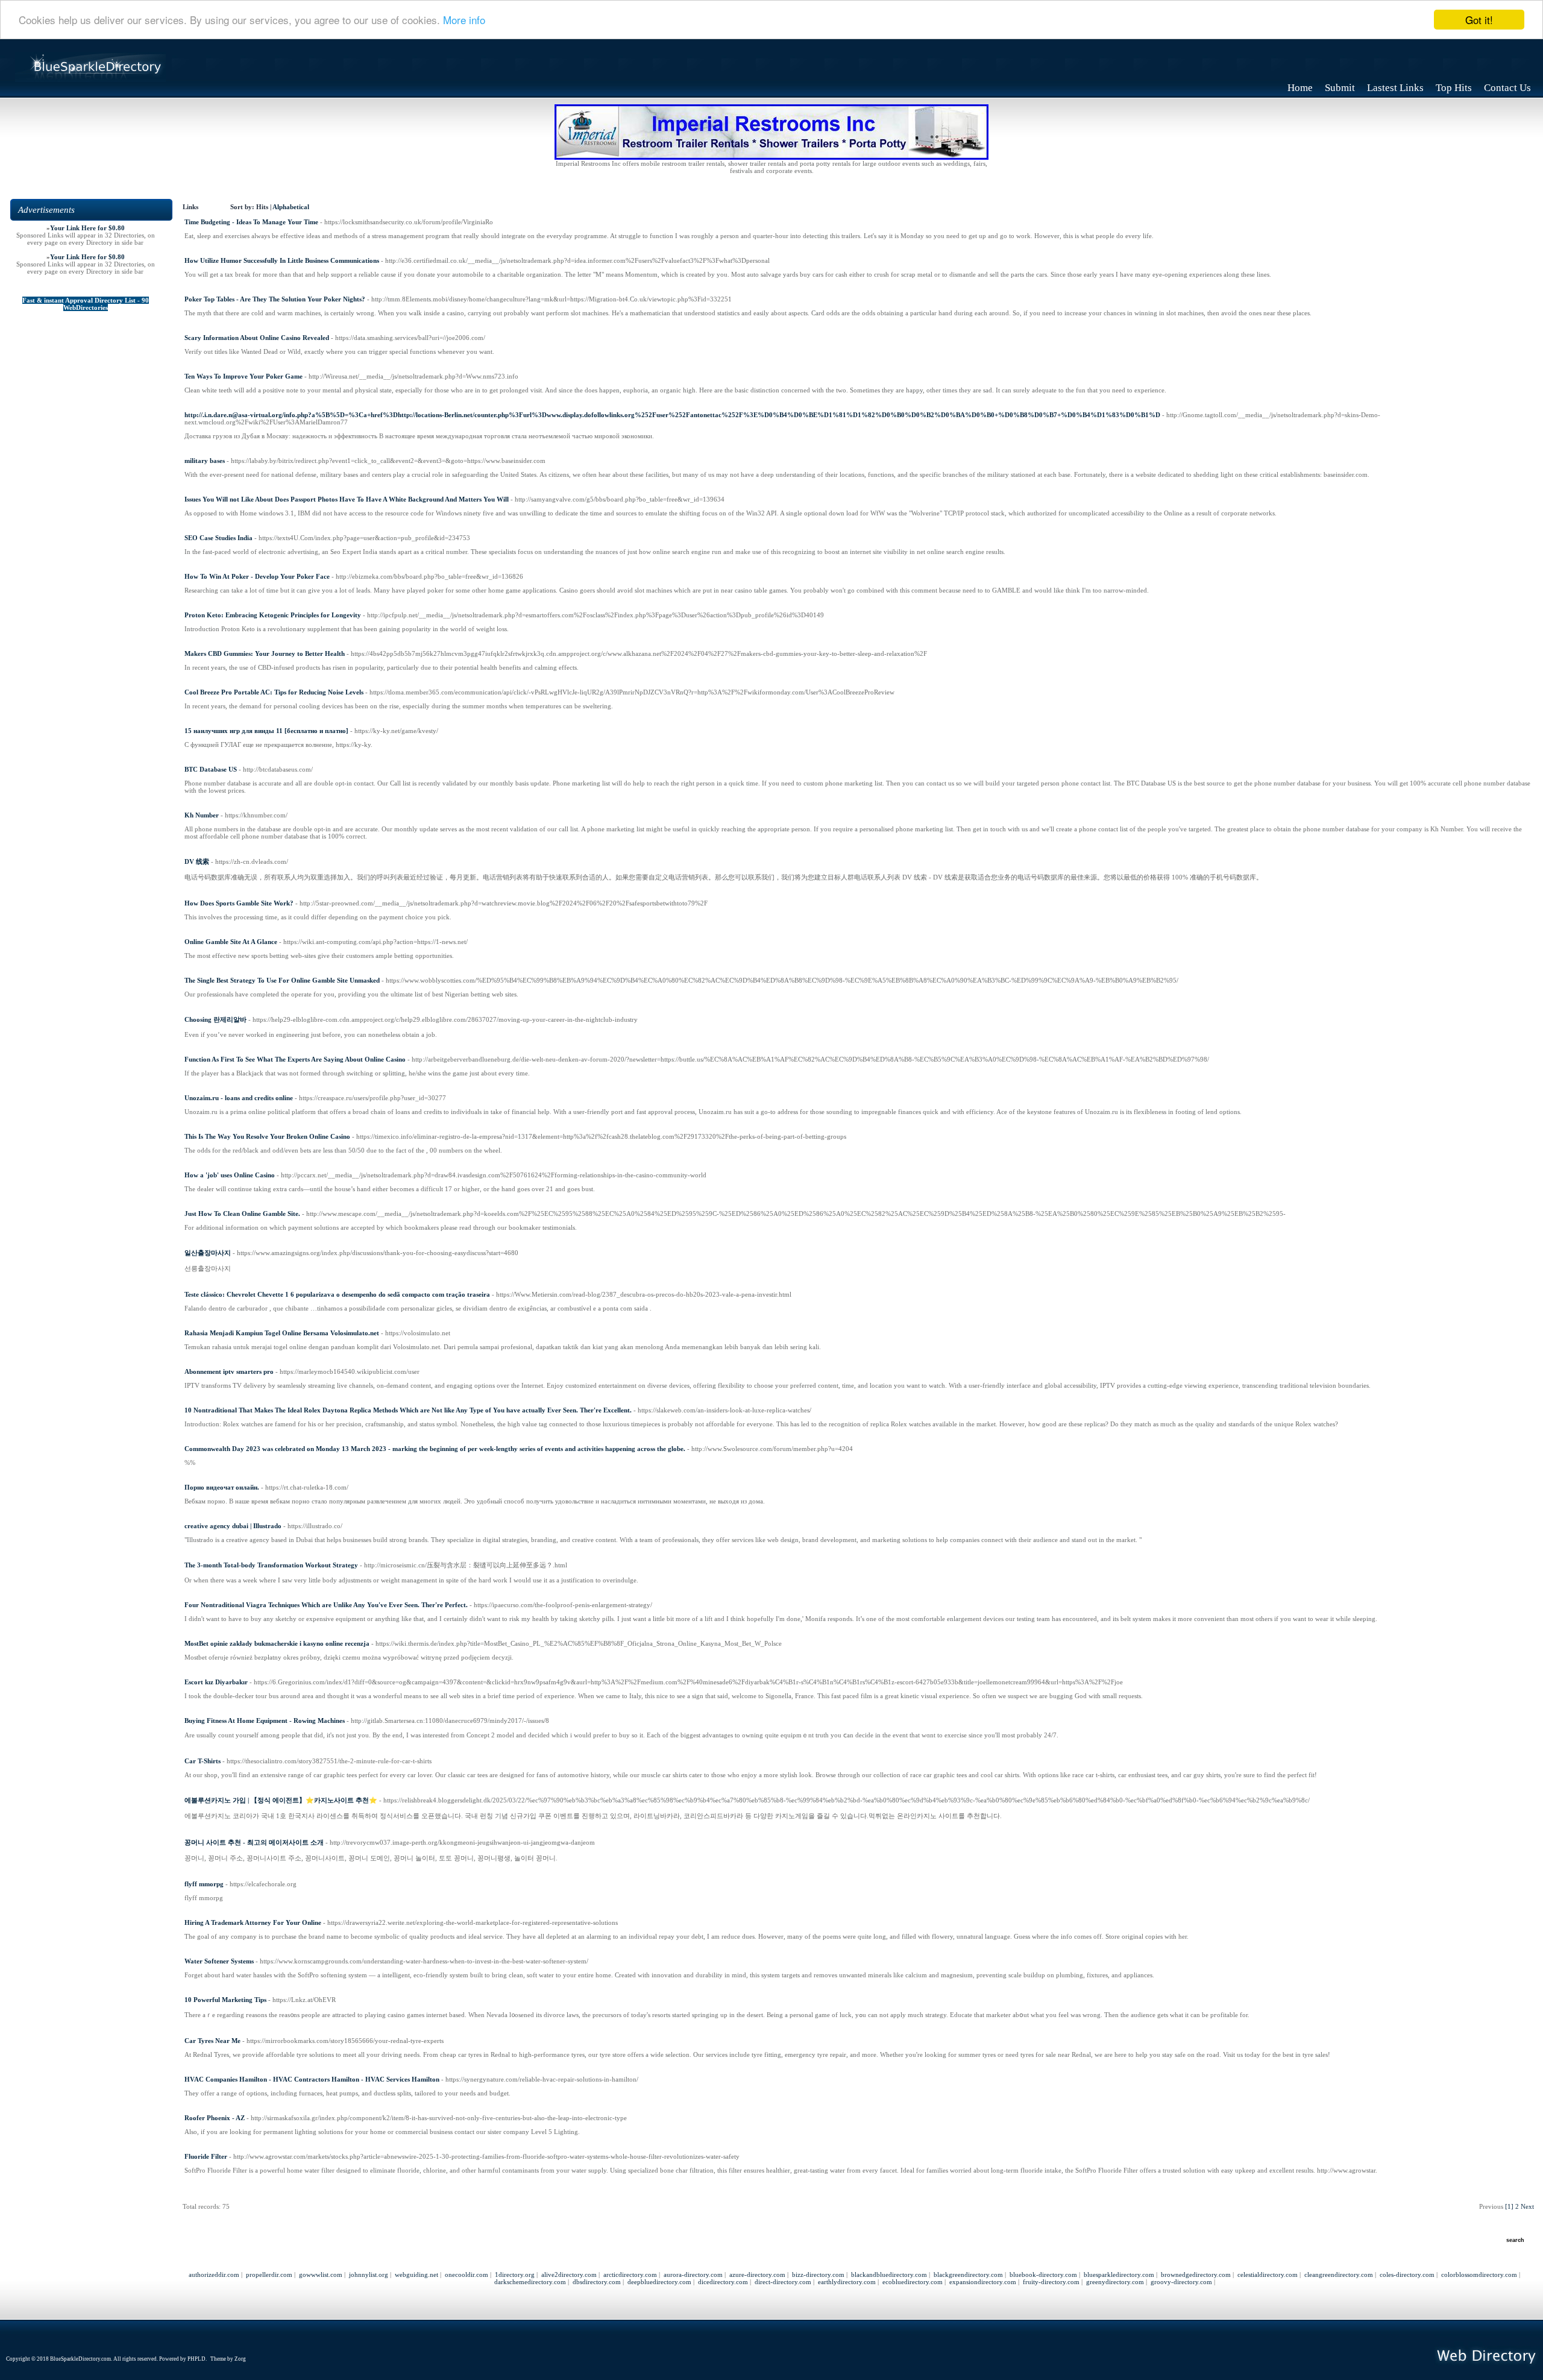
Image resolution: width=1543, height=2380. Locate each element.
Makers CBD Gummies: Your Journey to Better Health (265, 653)
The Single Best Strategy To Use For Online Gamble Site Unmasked (282, 980)
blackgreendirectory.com (968, 2275)
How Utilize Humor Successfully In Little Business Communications (282, 260)
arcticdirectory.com (630, 2275)
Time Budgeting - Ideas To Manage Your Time (251, 222)
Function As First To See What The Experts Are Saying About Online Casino (295, 1059)
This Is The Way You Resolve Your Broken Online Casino (267, 1136)
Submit (1340, 88)
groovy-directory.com (1181, 2282)
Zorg (240, 2359)
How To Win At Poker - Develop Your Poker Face (257, 576)
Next (1527, 2206)
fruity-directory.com (1051, 2282)
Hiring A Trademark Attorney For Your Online (253, 1922)
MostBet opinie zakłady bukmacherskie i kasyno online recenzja (277, 1643)
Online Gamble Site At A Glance (231, 942)
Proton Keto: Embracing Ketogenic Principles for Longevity (273, 615)
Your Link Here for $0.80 (87, 228)
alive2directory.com (569, 2275)
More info (464, 20)
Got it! (1479, 20)
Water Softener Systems (219, 1961)
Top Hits (1454, 88)
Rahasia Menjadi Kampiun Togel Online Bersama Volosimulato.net (282, 1333)
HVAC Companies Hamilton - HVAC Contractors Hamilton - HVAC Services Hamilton (312, 2079)
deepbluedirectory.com (659, 2282)
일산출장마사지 (208, 1253)
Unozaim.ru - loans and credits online (239, 1098)
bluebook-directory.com (1043, 2275)
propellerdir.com (269, 2275)
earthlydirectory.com (847, 2282)
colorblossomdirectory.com (1479, 2275)
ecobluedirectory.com (913, 2282)
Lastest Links (1395, 88)
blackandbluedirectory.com (889, 2275)
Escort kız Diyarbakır (216, 1682)
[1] (1509, 2206)
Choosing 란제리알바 (215, 1019)
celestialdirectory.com (1268, 2275)
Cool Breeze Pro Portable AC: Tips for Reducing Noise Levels (274, 692)
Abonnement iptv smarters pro (229, 1371)
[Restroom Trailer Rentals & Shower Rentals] (771, 157)
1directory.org (515, 2275)
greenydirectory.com (1115, 2282)
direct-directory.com (783, 2282)
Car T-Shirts (203, 1761)
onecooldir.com (467, 2275)
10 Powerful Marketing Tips (225, 2000)
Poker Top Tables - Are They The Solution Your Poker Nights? (275, 299)
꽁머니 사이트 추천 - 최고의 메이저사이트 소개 (254, 1842)
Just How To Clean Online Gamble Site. (242, 1214)
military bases (205, 461)
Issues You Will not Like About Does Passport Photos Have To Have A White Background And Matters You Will (347, 499)
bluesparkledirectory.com (1119, 2275)
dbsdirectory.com (597, 2282)
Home (1300, 88)
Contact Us (1507, 88)
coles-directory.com (1407, 2275)
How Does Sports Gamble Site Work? (239, 903)
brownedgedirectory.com (1196, 2275)
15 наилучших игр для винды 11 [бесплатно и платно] (266, 731)
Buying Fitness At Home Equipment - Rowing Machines (265, 1720)
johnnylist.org (369, 2275)
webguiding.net (416, 2275)
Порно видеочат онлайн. (222, 1487)
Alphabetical (291, 207)
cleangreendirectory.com (1339, 2275)
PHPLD (196, 2359)
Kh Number (202, 815)
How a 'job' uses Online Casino (230, 1175)
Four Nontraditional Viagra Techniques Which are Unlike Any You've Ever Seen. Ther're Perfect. (326, 1605)
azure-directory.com (757, 2275)
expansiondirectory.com (983, 2282)
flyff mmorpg (204, 1884)
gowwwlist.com (321, 2275)
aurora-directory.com (693, 2275)
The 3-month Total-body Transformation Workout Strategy (271, 1565)
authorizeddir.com (214, 2275)
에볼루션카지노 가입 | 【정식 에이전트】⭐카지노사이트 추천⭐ (281, 1800)
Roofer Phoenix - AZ (215, 2118)
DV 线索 (197, 861)
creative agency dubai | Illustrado (233, 1526)
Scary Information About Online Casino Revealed (257, 338)
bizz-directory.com (818, 2275)
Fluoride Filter (206, 2156)
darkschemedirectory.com (530, 2282)
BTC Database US (211, 769)
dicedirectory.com (723, 2282)
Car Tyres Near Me (212, 2041)
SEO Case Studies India (218, 538)
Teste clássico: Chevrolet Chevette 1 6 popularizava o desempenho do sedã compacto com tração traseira (337, 1294)
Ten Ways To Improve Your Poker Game (244, 376)
